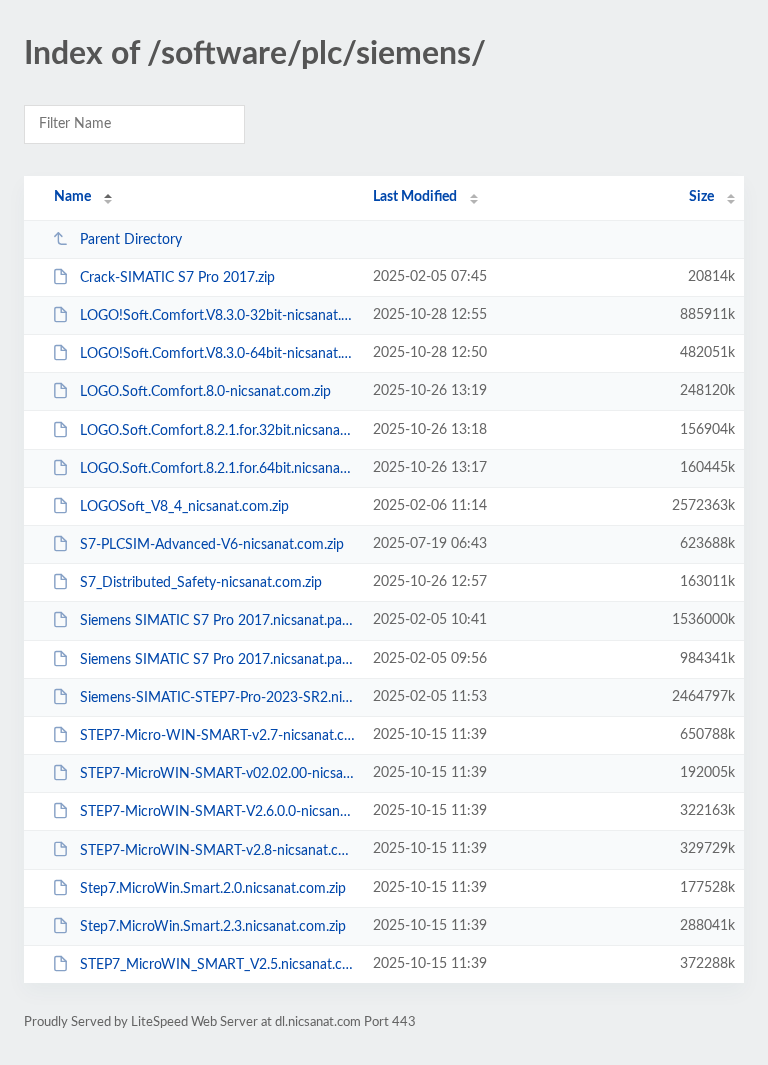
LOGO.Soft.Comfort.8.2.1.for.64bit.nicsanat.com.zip (217, 469)
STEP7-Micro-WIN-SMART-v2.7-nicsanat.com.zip (217, 736)
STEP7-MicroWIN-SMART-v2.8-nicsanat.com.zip (217, 850)
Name (72, 197)
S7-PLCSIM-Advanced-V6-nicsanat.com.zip (212, 545)
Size (701, 197)
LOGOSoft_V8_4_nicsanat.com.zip (184, 507)
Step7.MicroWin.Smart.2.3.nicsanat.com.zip (213, 927)
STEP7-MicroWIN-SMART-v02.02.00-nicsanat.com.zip (217, 774)
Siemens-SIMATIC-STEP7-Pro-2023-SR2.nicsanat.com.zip (217, 698)
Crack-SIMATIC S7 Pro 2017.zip (177, 278)
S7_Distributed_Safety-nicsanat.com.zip (201, 583)
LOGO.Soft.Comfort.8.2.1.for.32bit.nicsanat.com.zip (217, 431)
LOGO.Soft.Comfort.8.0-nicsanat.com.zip (205, 392)
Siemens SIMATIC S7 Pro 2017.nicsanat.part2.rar (217, 660)
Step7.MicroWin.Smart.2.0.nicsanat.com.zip (213, 889)
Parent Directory (131, 240)
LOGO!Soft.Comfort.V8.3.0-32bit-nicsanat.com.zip (217, 316)
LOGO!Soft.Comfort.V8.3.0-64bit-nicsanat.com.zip (217, 354)
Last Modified (415, 197)
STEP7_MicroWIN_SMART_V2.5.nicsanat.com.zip (217, 965)
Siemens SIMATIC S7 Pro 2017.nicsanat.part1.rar (217, 621)
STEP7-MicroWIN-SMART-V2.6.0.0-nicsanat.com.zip (217, 812)
